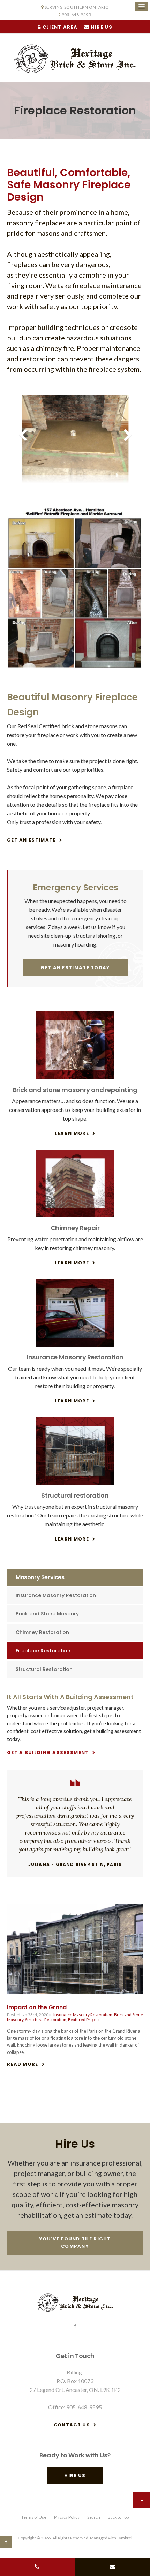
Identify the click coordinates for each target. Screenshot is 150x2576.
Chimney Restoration (42, 1632)
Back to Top (118, 2517)
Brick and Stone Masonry (47, 1614)
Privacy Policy (67, 2517)
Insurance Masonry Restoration (56, 1595)
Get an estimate (31, 840)
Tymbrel (125, 2538)
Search (94, 2517)
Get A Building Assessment (48, 1752)
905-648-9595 (77, 14)
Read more (23, 2064)
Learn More (72, 1133)
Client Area (59, 27)
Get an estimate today (75, 968)
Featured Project (84, 2020)
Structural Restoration (44, 1669)
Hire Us (101, 27)
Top (142, 2500)
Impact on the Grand (37, 2007)
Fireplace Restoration (43, 1651)
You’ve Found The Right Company (75, 2243)
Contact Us (72, 2425)
